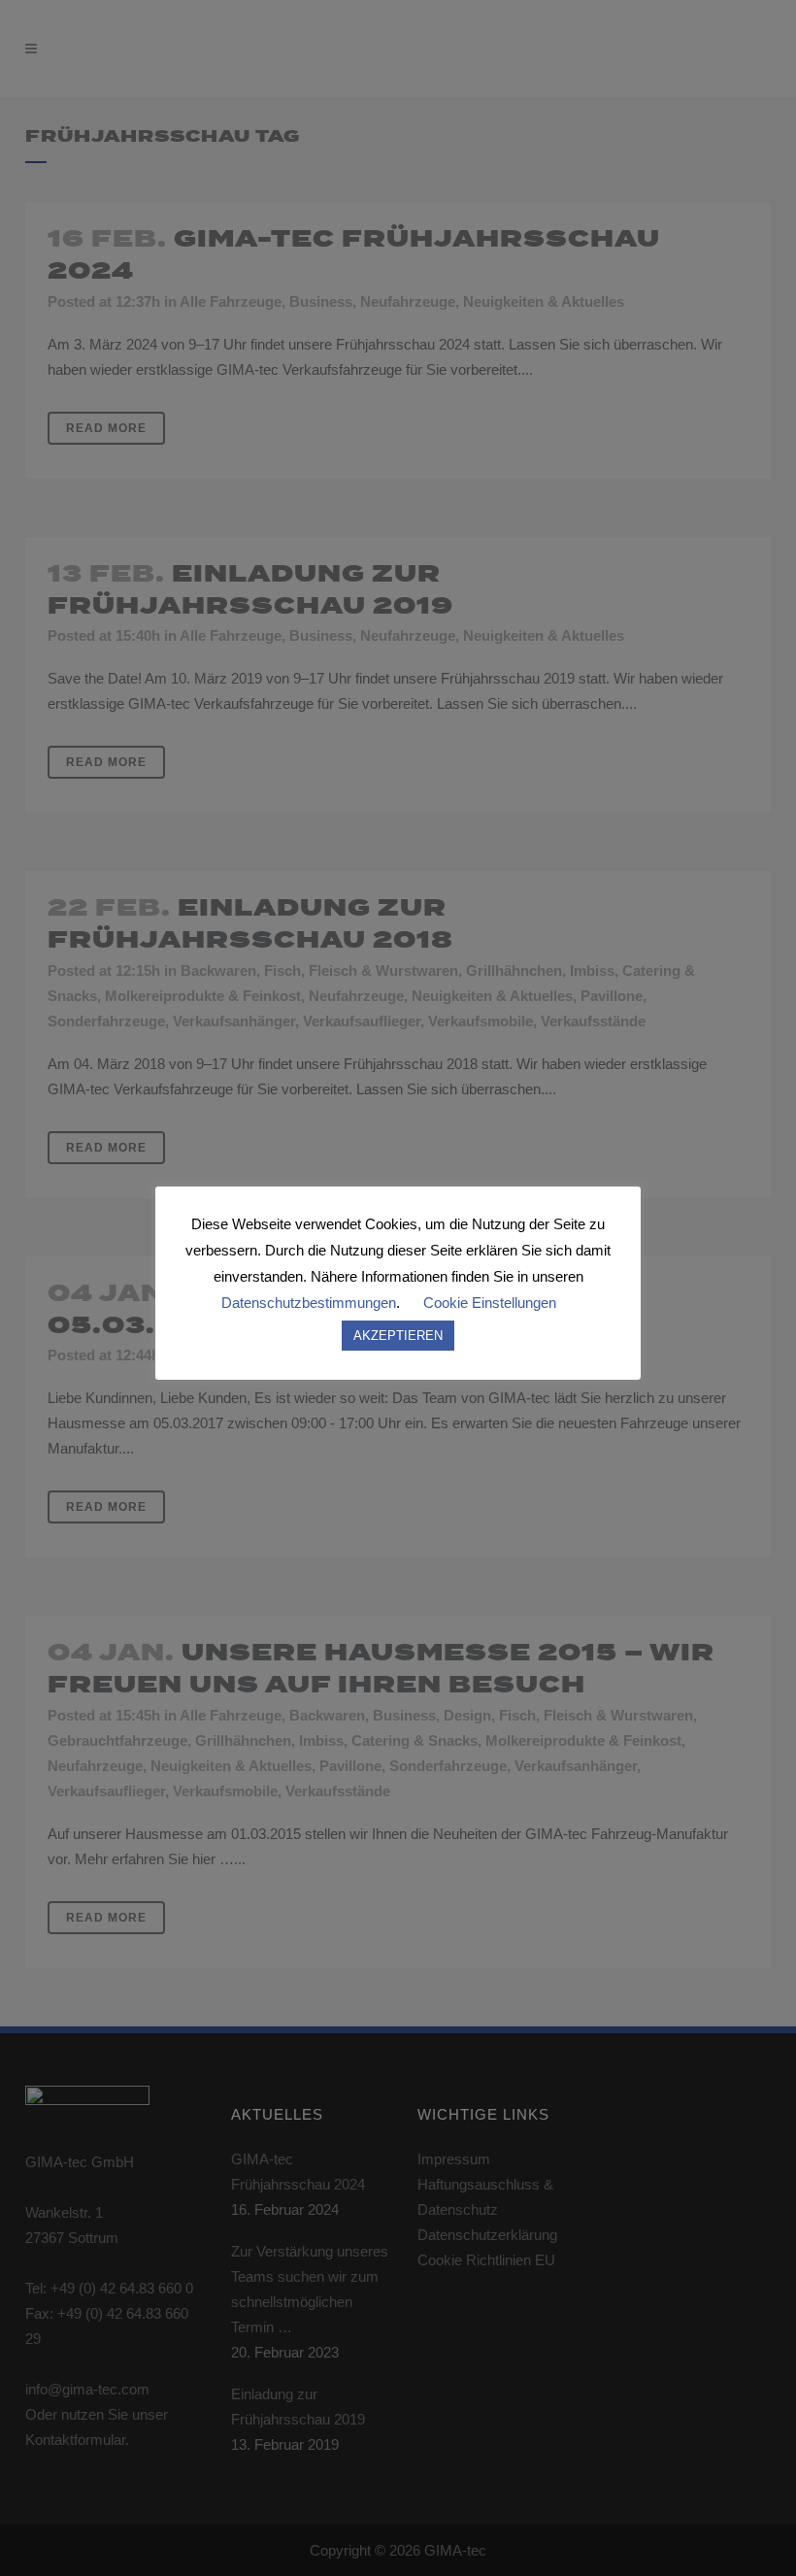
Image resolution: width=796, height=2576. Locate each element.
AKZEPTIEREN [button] (398, 1336)
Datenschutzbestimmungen (309, 1303)
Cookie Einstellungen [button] (490, 1303)
